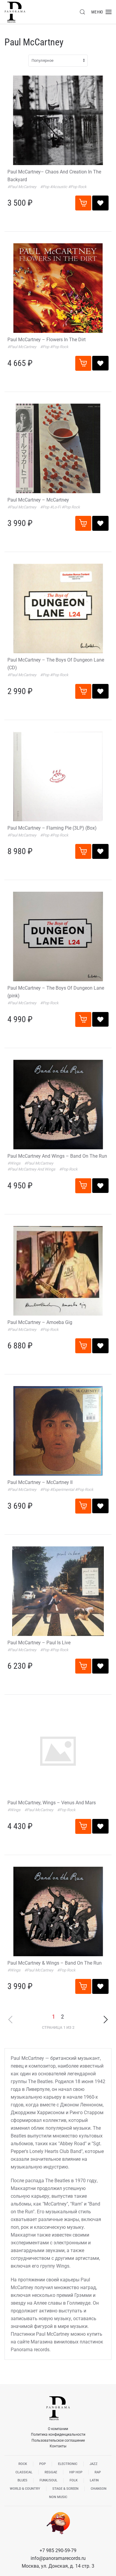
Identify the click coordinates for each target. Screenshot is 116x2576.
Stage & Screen (65, 2489)
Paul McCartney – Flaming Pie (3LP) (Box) (52, 828)
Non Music (58, 2497)
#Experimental (62, 1490)
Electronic (68, 2464)
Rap (98, 2472)
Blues (22, 2480)
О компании (58, 2429)
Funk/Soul (48, 2480)
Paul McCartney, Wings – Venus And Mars (52, 1803)
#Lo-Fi (56, 507)
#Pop (45, 187)
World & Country (25, 2489)
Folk (74, 2480)
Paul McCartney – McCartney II (40, 1482)
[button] (82, 12)
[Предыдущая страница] (10, 2020)
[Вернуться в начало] (15, 12)
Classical (24, 2472)
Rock (23, 2464)
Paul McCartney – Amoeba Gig (40, 1322)
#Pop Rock (77, 187)
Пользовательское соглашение (58, 2440)
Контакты (58, 2446)
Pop (43, 2464)
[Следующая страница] (106, 2019)
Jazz (94, 2464)
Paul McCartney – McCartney (38, 500)
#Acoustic (59, 187)
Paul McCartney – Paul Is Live (39, 1643)
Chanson (99, 2489)
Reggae (51, 2472)
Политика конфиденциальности (58, 2434)
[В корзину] (83, 203)
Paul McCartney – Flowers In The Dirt (47, 340)
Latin (94, 2480)
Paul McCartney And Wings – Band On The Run (57, 1156)
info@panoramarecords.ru (58, 2558)
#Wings (14, 1163)
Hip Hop (76, 2472)
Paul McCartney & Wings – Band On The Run (55, 1963)
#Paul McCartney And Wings (32, 1169)
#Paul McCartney (22, 187)
